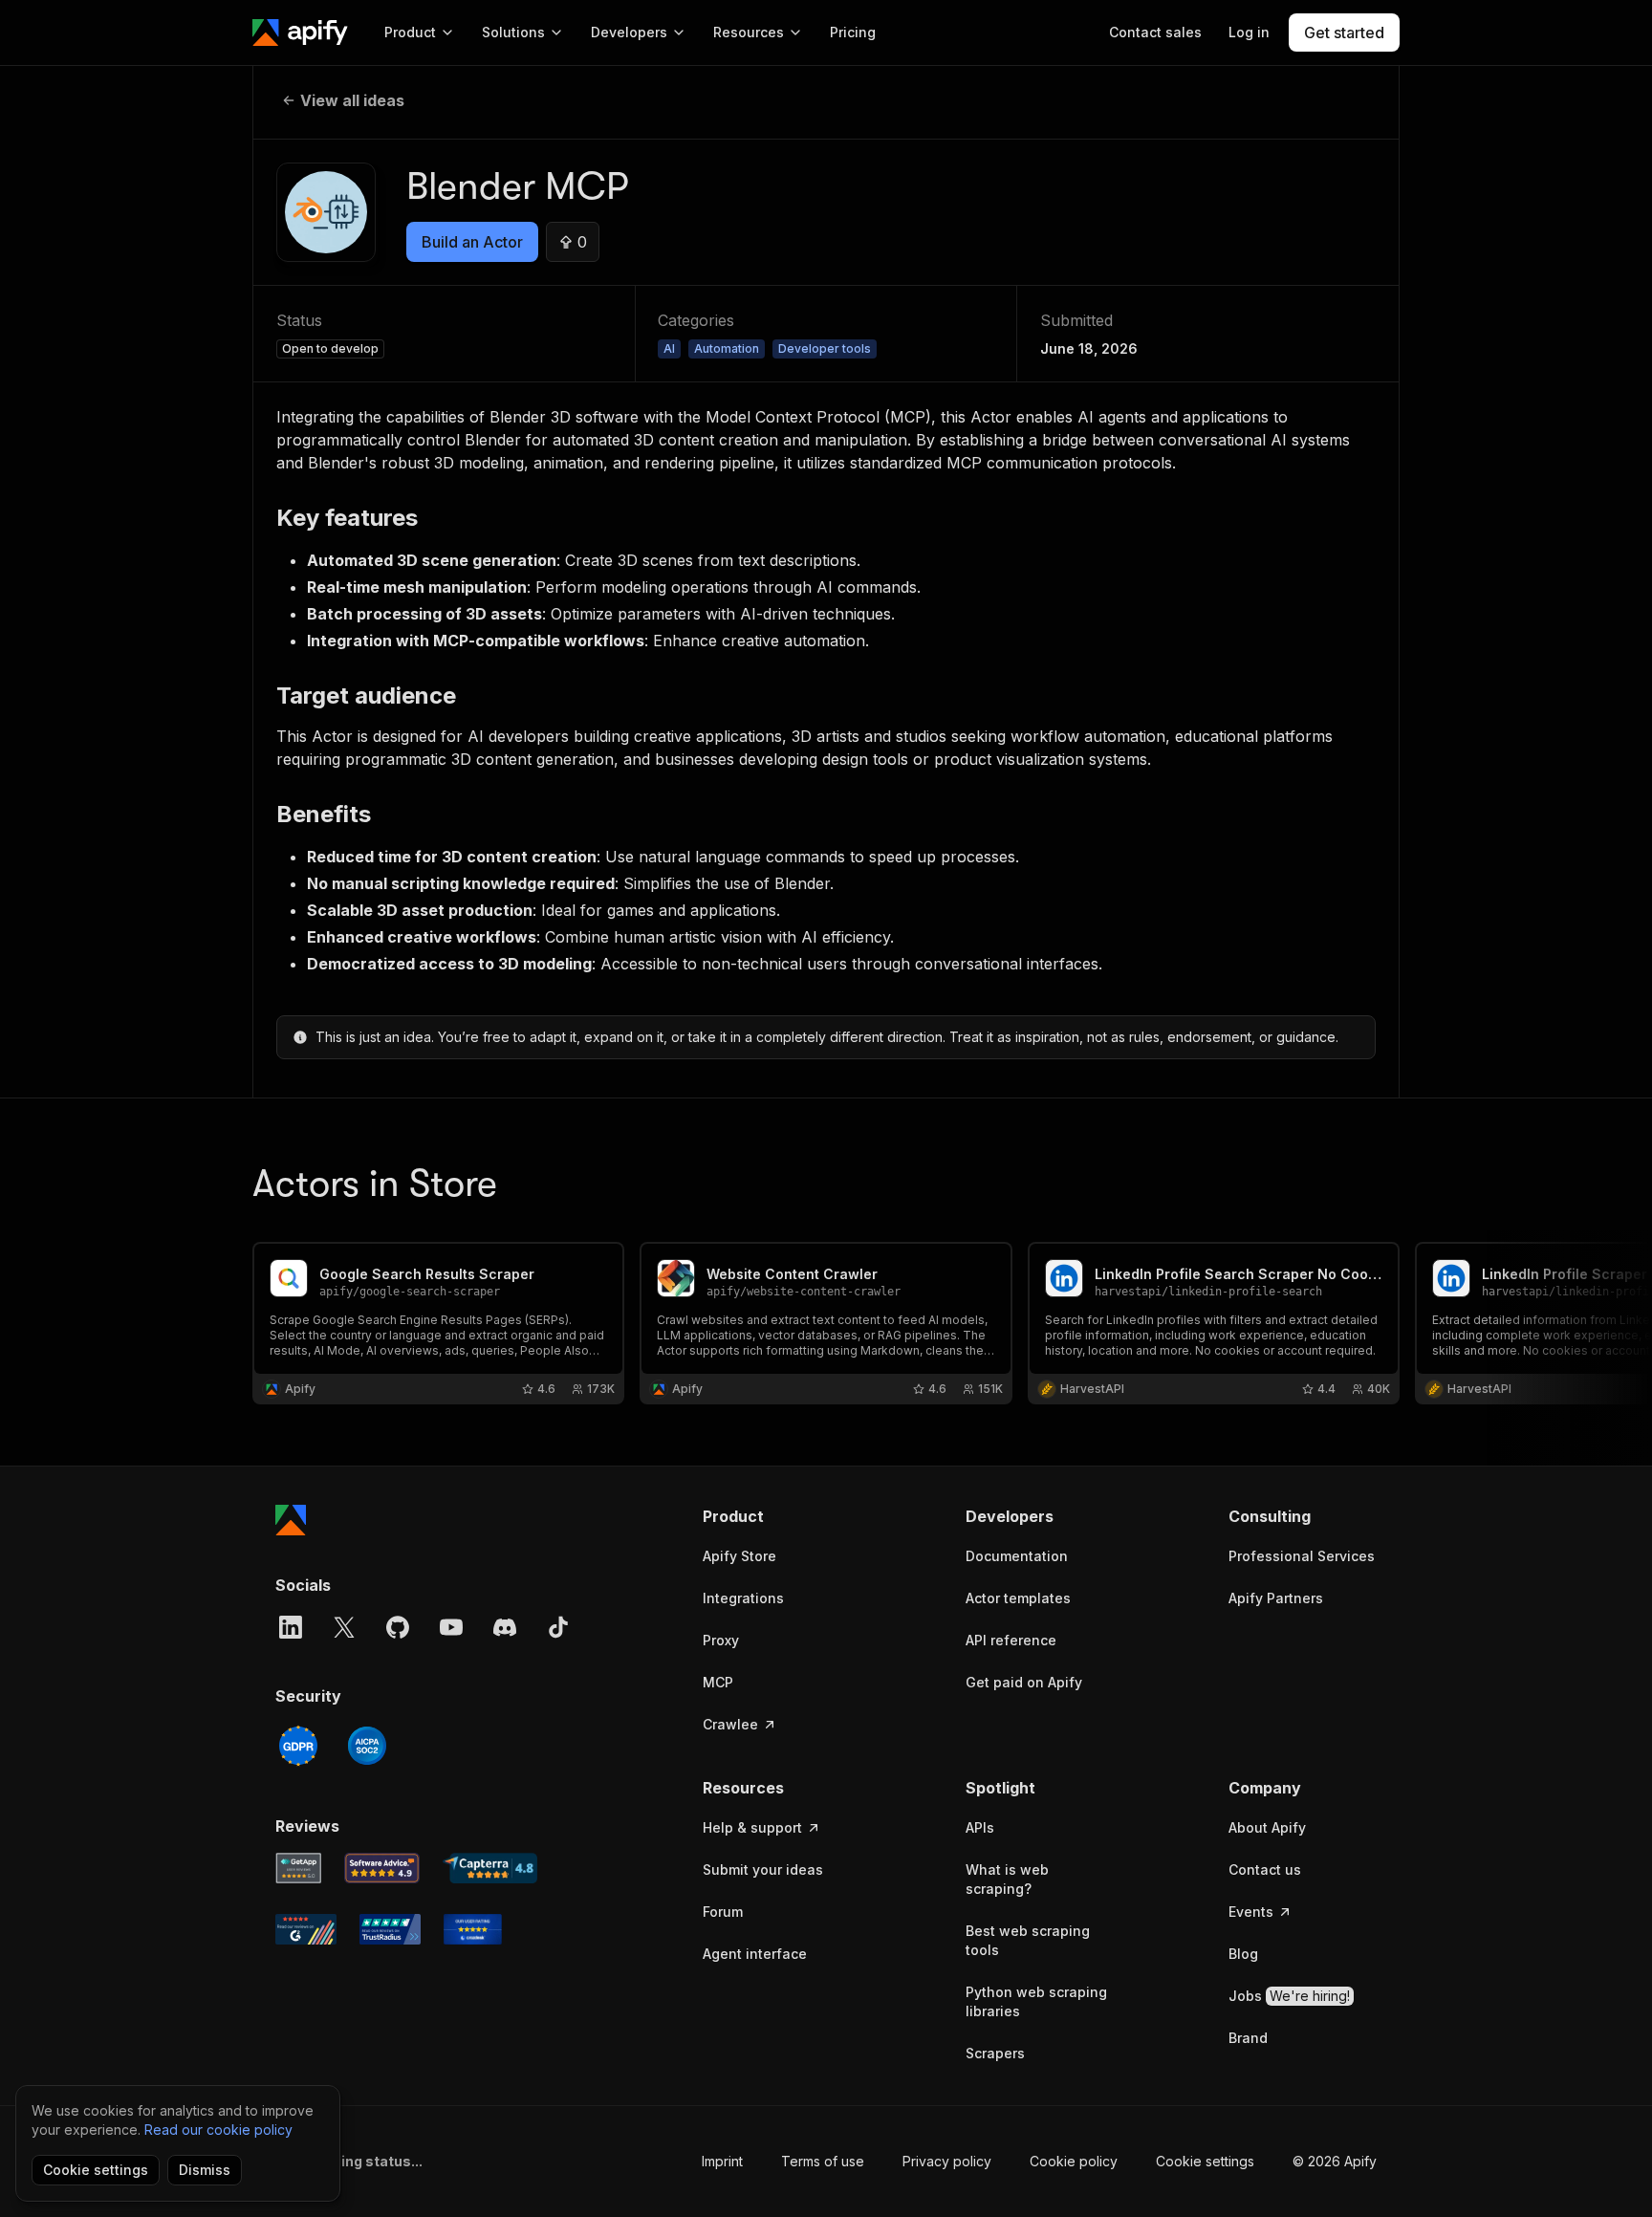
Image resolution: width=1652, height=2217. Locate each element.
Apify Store (739, 1556)
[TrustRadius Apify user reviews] (390, 1929)
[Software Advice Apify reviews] (382, 1868)
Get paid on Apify (1024, 1682)
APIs (980, 1827)
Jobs (1289, 1996)
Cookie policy (1074, 2161)
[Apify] (300, 33)
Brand (1248, 2038)
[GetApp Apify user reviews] (298, 1868)
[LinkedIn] (291, 1627)
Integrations (743, 1598)
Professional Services (1302, 1556)
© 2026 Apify (1335, 2161)
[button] (777, 1516)
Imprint (722, 2161)
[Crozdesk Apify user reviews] (473, 1929)
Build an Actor (472, 242)
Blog (1243, 1954)
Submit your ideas (763, 1869)
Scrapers (995, 2053)
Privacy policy (947, 2161)
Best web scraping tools (1028, 1940)
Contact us (1265, 1869)
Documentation (1017, 1556)
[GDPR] (298, 1746)
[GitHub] (398, 1627)
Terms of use (823, 2161)
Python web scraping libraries (1036, 2001)
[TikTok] (558, 1627)
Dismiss (205, 2170)
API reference (1011, 1640)
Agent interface (755, 1954)
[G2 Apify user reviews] (306, 1929)
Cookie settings (1205, 2161)
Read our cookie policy (218, 2130)
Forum (723, 1912)
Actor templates (1018, 1598)
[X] (344, 1627)
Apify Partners (1276, 1598)
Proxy (721, 1640)
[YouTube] (451, 1627)
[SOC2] (367, 1746)
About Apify (1267, 1827)
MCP (718, 1682)
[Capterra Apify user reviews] (490, 1868)
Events (1251, 1912)
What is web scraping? (1007, 1879)
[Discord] (505, 1627)
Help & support (752, 1827)
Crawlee (730, 1724)
